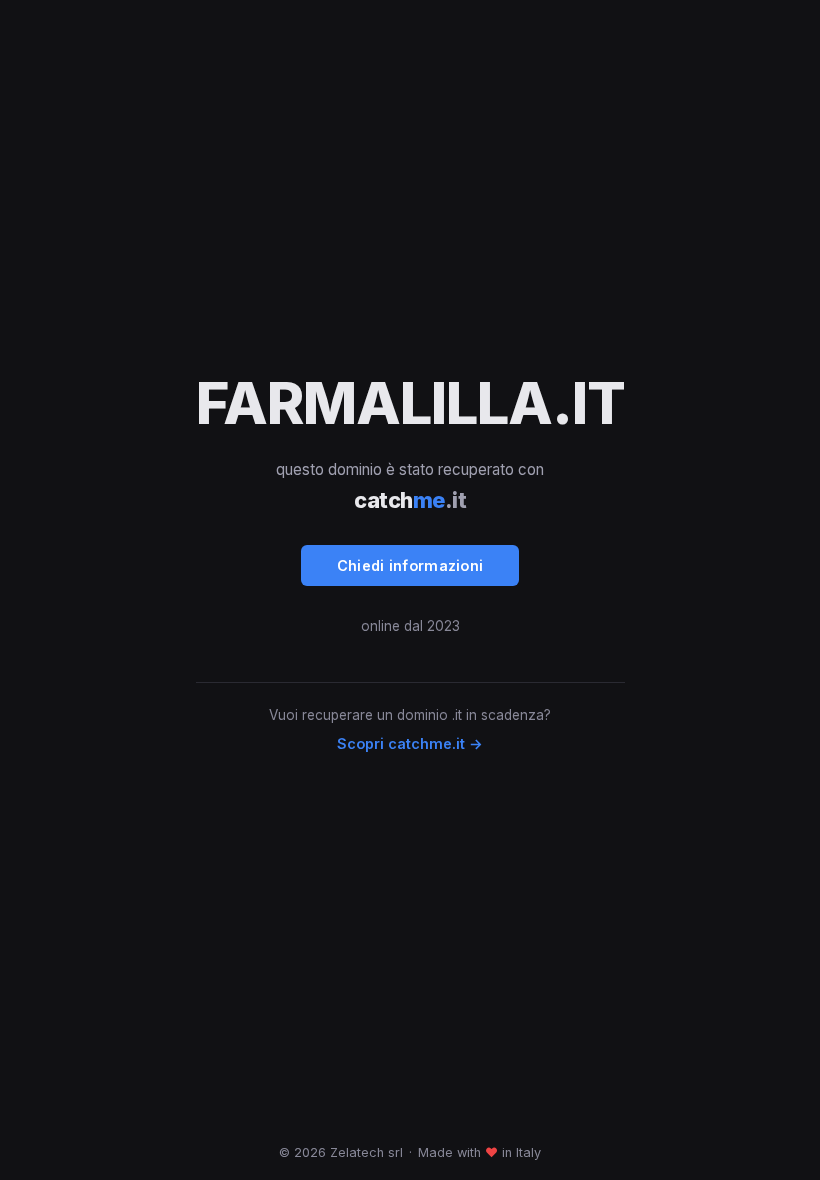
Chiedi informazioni (410, 565)
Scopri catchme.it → (410, 743)
